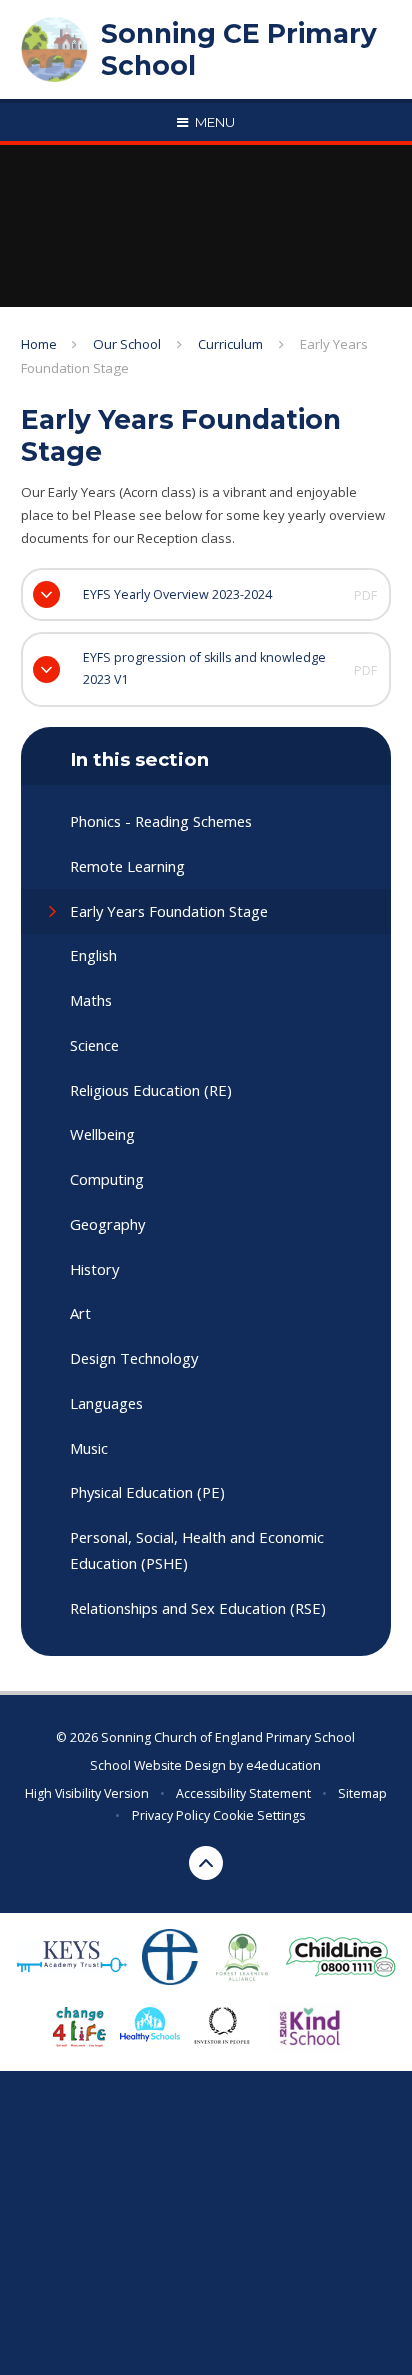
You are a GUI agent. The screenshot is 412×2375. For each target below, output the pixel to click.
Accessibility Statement (243, 1793)
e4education (283, 1765)
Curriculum (230, 344)
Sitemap (362, 1793)
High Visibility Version (87, 1793)
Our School (127, 344)
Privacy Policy (171, 1815)
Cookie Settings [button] (259, 1815)
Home (39, 344)
